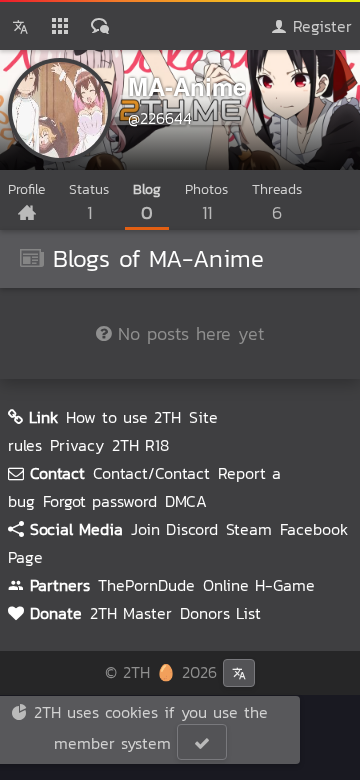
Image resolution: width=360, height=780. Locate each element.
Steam (249, 529)
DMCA (186, 501)
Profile (26, 189)
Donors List (220, 613)
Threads (277, 202)
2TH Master (131, 613)
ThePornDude (146, 585)
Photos (206, 202)
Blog (147, 202)
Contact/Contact (151, 473)
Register (319, 26)
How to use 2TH (123, 417)
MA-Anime (187, 86)
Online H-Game (259, 585)
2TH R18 (140, 445)
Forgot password (100, 501)
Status (89, 202)
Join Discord (174, 529)
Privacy (77, 445)
